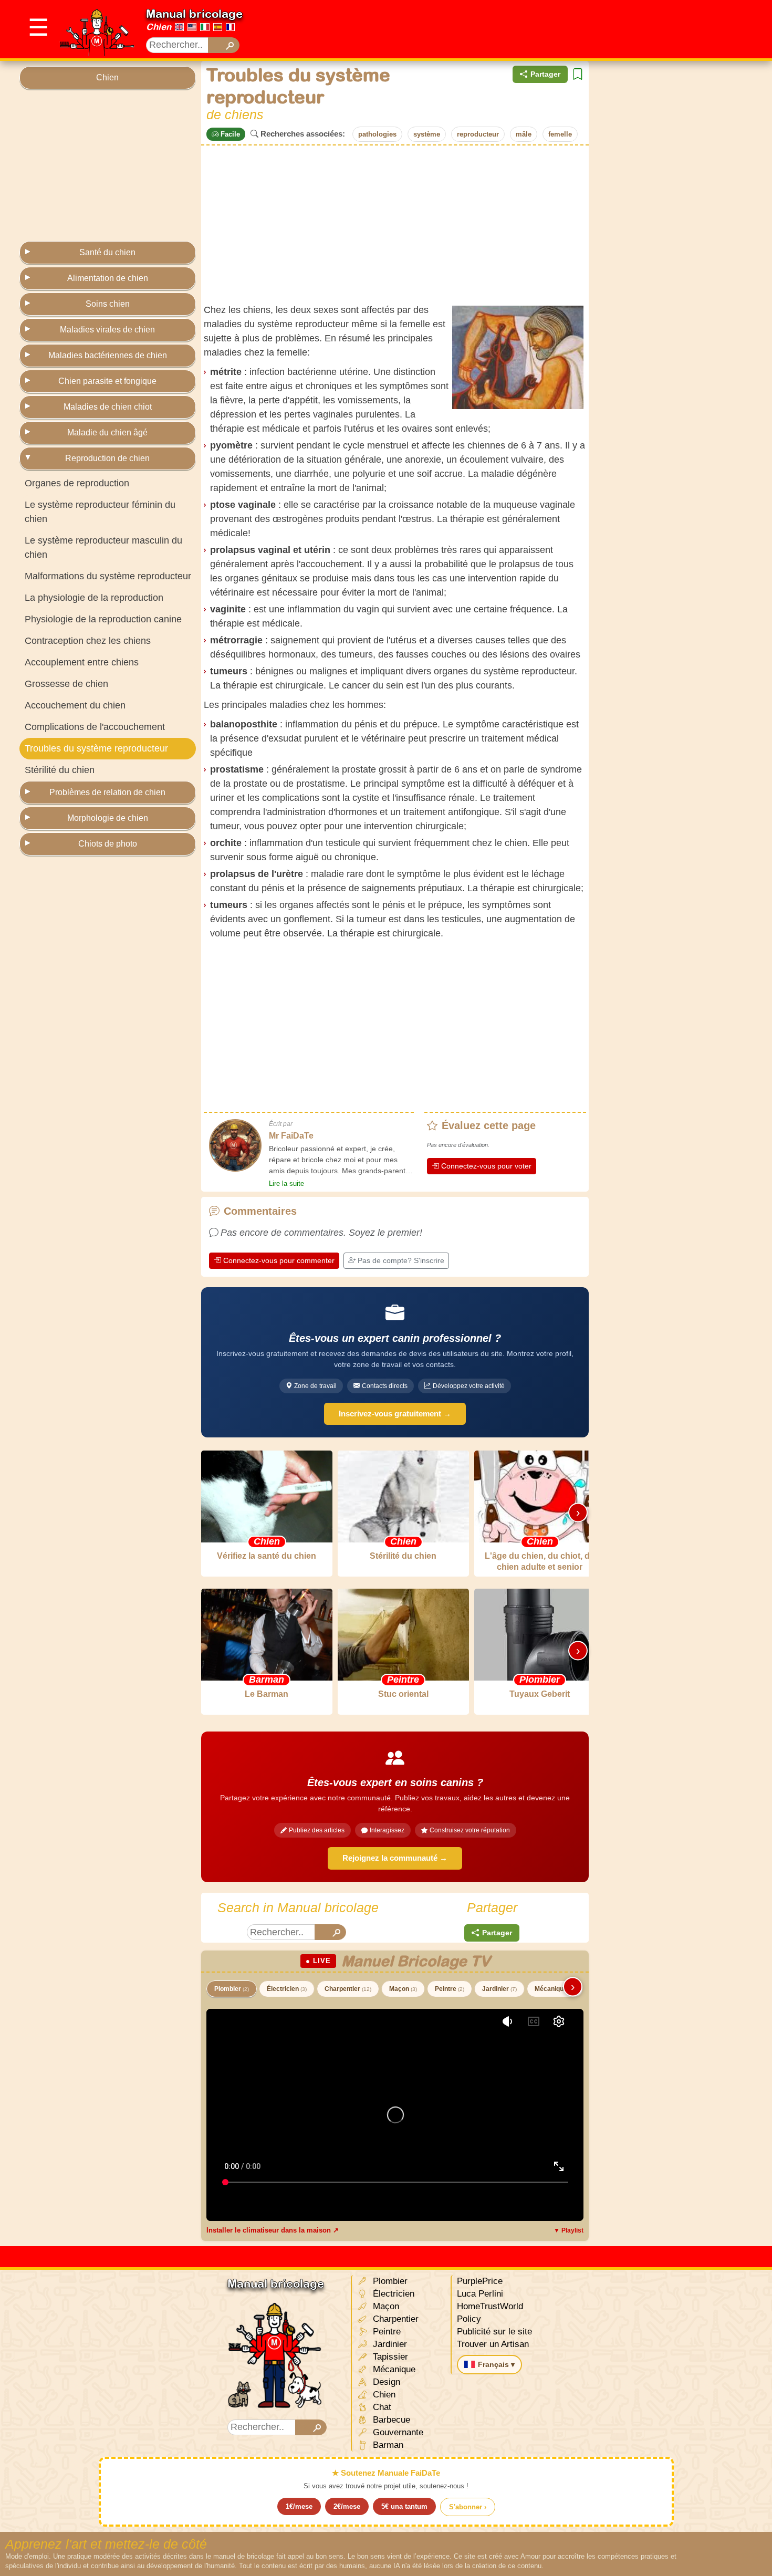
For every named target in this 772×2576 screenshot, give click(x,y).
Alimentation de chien (108, 278)
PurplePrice (480, 2281)
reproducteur (478, 134)
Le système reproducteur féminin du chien (100, 512)
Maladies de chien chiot (108, 407)
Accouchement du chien (75, 705)
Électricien (287, 1989)
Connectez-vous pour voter (486, 1166)
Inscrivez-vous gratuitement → (395, 1414)
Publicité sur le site (494, 2332)
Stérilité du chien (60, 770)
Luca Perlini (480, 2294)
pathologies (377, 134)
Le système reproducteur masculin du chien (103, 547)
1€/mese (299, 2506)
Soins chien (108, 304)
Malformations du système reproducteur (108, 576)
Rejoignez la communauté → (395, 1858)
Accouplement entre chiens (82, 662)
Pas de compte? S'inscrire (401, 1260)
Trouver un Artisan (493, 2344)
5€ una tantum (404, 2506)
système (427, 134)
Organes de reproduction (77, 483)
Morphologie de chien (108, 818)
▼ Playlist (568, 2230)
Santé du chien (107, 252)
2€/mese (347, 2506)
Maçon (403, 1989)
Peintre (450, 1989)
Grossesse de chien (66, 684)
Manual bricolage (194, 14)
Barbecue (390, 2420)
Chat (381, 2407)
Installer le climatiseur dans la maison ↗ (273, 2230)
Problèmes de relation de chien (107, 792)
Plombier (232, 1989)
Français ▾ (496, 2364)
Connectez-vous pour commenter (279, 1260)
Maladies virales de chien (107, 330)
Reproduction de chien (107, 458)
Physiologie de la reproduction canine (103, 619)
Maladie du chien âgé (107, 432)
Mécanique (555, 1989)
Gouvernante (397, 2432)
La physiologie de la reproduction (94, 598)
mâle (524, 134)
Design (385, 2382)
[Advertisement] (561, 29)
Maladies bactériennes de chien (108, 355)
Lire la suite (286, 1183)
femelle (560, 134)
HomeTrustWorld (490, 2306)
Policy (469, 2319)
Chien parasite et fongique (107, 381)
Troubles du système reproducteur (96, 748)
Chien (159, 27)
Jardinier (499, 1989)
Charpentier (348, 1989)
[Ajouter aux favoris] (578, 74)
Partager (545, 74)
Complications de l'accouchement (95, 727)
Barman (387, 2445)
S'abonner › (468, 2507)
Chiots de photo (108, 844)
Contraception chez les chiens (88, 641)
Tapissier (389, 2357)
